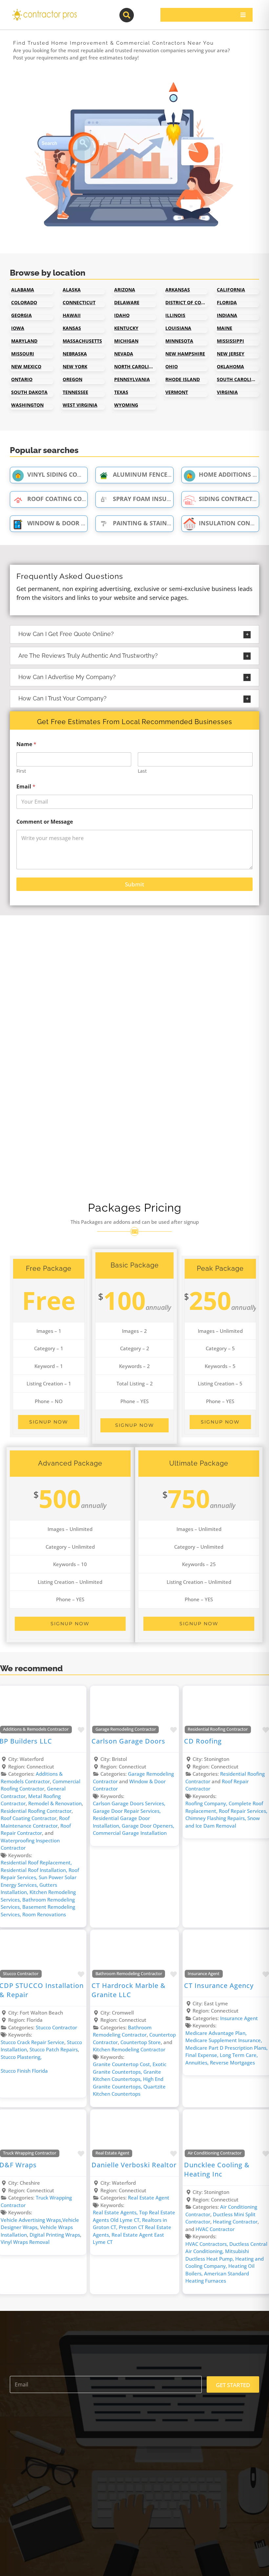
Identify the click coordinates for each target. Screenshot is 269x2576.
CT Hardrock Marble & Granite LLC (129, 1990)
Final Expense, (203, 2055)
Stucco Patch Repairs (54, 2049)
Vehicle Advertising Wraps (31, 2220)
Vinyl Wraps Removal (25, 2242)
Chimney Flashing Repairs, (216, 1818)
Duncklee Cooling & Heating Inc (217, 2169)
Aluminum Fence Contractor (161, 474)
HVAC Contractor (215, 2229)
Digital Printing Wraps (55, 2235)
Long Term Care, (239, 2055)
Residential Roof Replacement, (36, 1862)
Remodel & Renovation (55, 1803)
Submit (134, 884)
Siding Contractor (230, 499)
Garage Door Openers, (148, 1826)
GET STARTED (233, 2385)
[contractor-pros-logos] (44, 11)
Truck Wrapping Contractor (30, 2153)
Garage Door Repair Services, (127, 1811)
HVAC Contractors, (207, 2244)
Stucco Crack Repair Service (32, 2042)
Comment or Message (45, 822)
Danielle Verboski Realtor (134, 2165)
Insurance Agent (204, 1974)
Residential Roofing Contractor (36, 1811)
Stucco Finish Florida (24, 2071)
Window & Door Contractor (74, 523)
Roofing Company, (207, 1803)
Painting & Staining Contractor (166, 523)
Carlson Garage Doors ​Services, (129, 1803)
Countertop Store (141, 2042)
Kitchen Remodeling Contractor (129, 2049)
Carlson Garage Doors (128, 1741)
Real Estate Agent (112, 2153)
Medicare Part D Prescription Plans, (227, 2048)
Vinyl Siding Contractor (68, 474)
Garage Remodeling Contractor (126, 1729)
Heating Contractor (235, 2222)
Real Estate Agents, (116, 2212)
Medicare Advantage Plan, (216, 2033)
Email (26, 787)
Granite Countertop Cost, (123, 2064)
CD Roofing (203, 1741)
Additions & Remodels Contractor (36, 1729)
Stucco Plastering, (21, 2057)
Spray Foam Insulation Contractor (171, 499)
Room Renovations (44, 1914)
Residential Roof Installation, (35, 1870)
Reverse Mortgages (232, 2063)
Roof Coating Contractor (70, 499)
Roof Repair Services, (243, 1811)
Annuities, (198, 2063)
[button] (134, 634)
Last (142, 771)
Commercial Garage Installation (130, 1833)
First (21, 771)
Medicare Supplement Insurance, (224, 2040)
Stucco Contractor (21, 1974)
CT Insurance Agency (219, 1985)
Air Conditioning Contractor (215, 2153)
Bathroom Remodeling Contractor (129, 1974)
